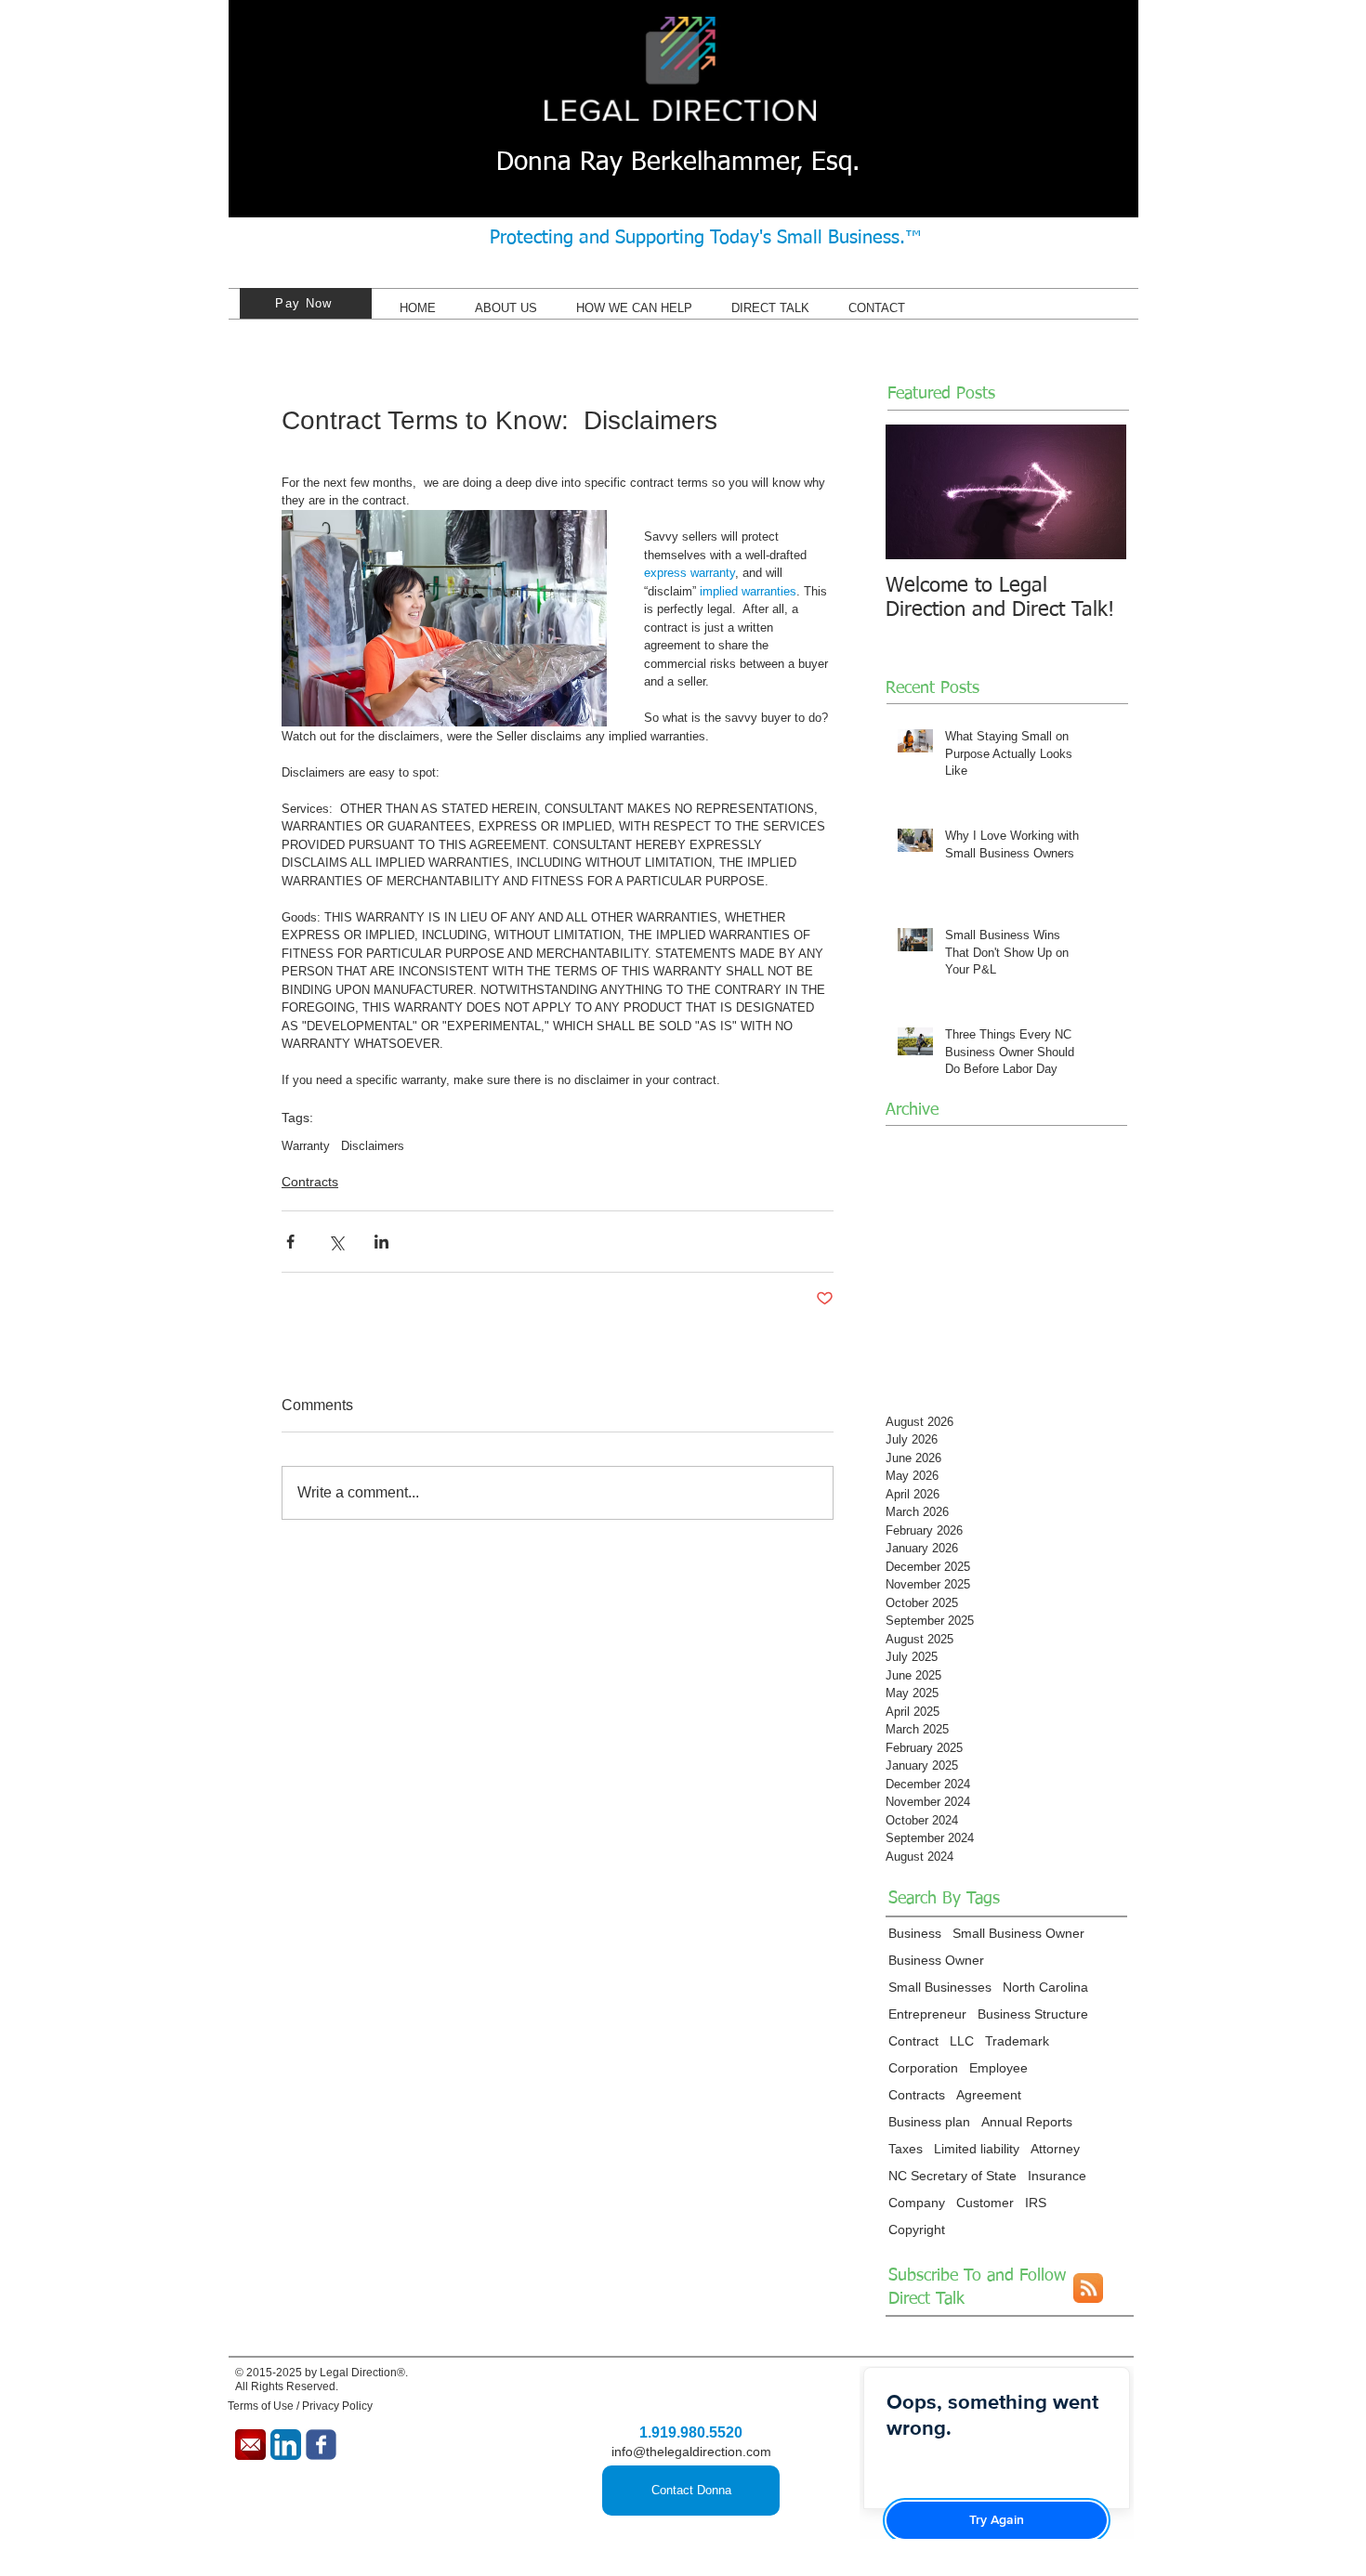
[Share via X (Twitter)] (336, 1242)
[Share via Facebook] (290, 1242)
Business (915, 1933)
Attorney (1055, 2149)
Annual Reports (1027, 2122)
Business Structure (1033, 2014)
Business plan (929, 2122)
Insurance (1057, 2176)
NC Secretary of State (952, 2176)
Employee (998, 2068)
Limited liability (977, 2149)
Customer (985, 2203)
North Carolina (1045, 1987)
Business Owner (936, 1960)
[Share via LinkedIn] (381, 1242)
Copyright (917, 2229)
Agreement (989, 2095)
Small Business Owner (1018, 1933)
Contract (913, 2041)
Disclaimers (373, 1146)
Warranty (306, 1146)
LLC (962, 2041)
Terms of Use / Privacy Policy (300, 2406)
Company (917, 2203)
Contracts (310, 1182)
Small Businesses (940, 1987)
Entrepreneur (927, 2014)
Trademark (1017, 2041)
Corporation (923, 2068)
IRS (1036, 2203)
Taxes (906, 2149)
